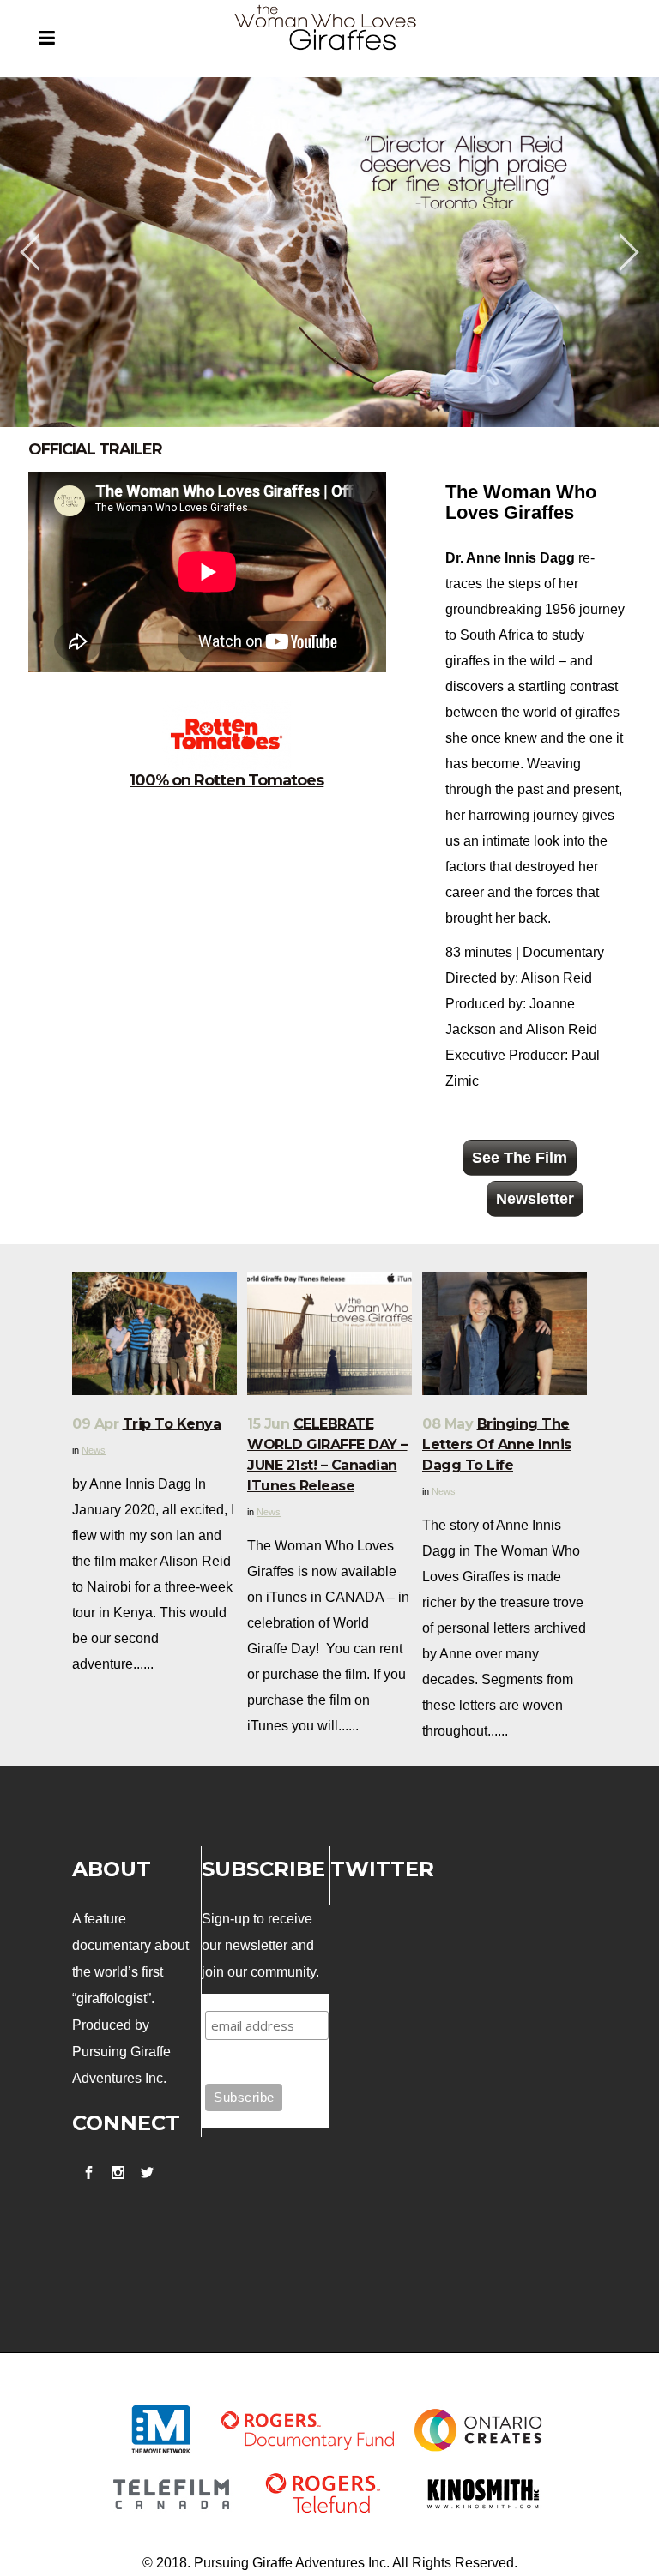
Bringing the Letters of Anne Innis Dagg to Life (497, 1444)
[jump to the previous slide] (30, 252)
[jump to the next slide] (629, 252)
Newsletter (535, 1199)
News (94, 1450)
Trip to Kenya (172, 1424)
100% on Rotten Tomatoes (227, 780)
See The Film (520, 1158)
